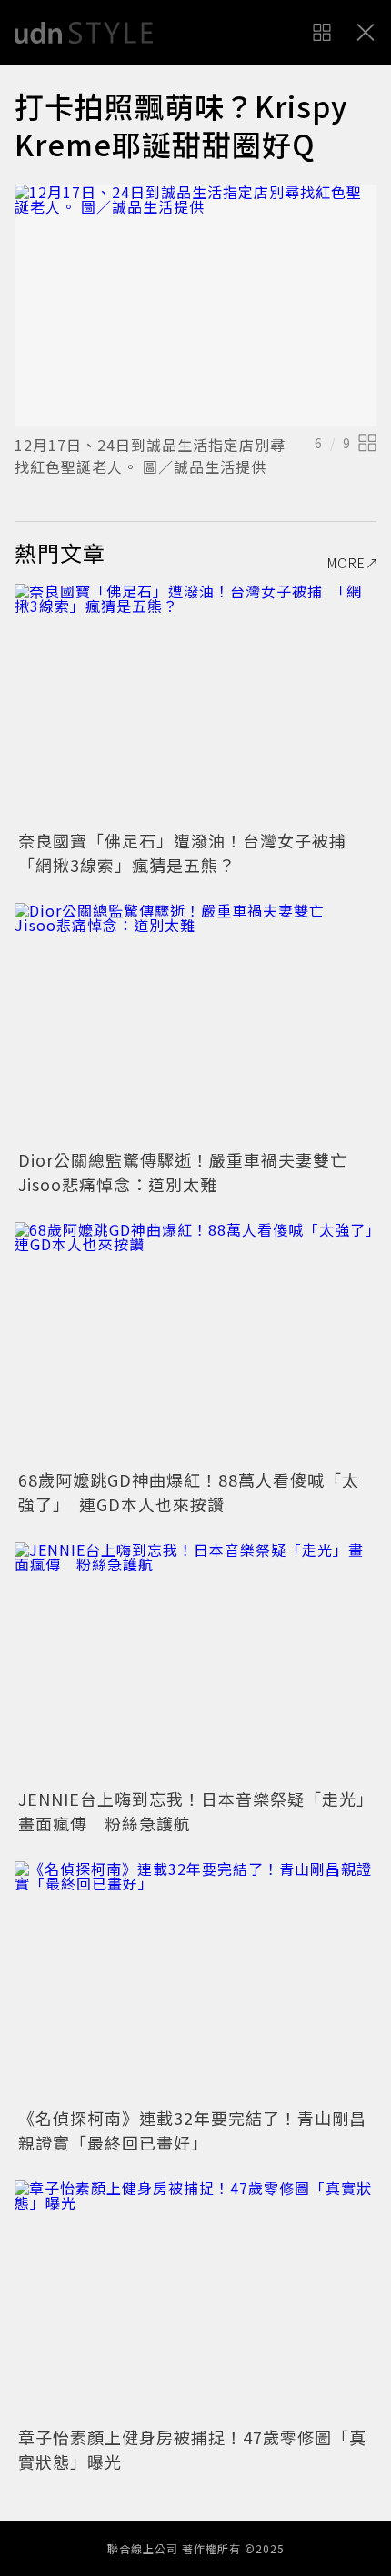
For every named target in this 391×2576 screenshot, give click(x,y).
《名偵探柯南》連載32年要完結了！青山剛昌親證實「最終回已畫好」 (192, 2130)
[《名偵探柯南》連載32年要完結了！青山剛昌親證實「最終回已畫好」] (195, 1982)
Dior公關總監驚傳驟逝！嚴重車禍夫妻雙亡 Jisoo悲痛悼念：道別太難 (191, 1172)
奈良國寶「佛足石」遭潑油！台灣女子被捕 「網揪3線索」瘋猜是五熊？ (191, 852)
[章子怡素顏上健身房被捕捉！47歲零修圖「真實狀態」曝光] (195, 2301)
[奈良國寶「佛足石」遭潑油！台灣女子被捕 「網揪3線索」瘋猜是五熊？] (195, 704)
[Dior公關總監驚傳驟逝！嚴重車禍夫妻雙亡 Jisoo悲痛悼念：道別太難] (195, 1023)
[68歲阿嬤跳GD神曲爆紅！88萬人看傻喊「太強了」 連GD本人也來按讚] (195, 1343)
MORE (346, 563)
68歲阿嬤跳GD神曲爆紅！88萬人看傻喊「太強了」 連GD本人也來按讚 (189, 1492)
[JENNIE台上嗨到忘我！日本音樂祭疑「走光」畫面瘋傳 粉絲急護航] (195, 1663)
